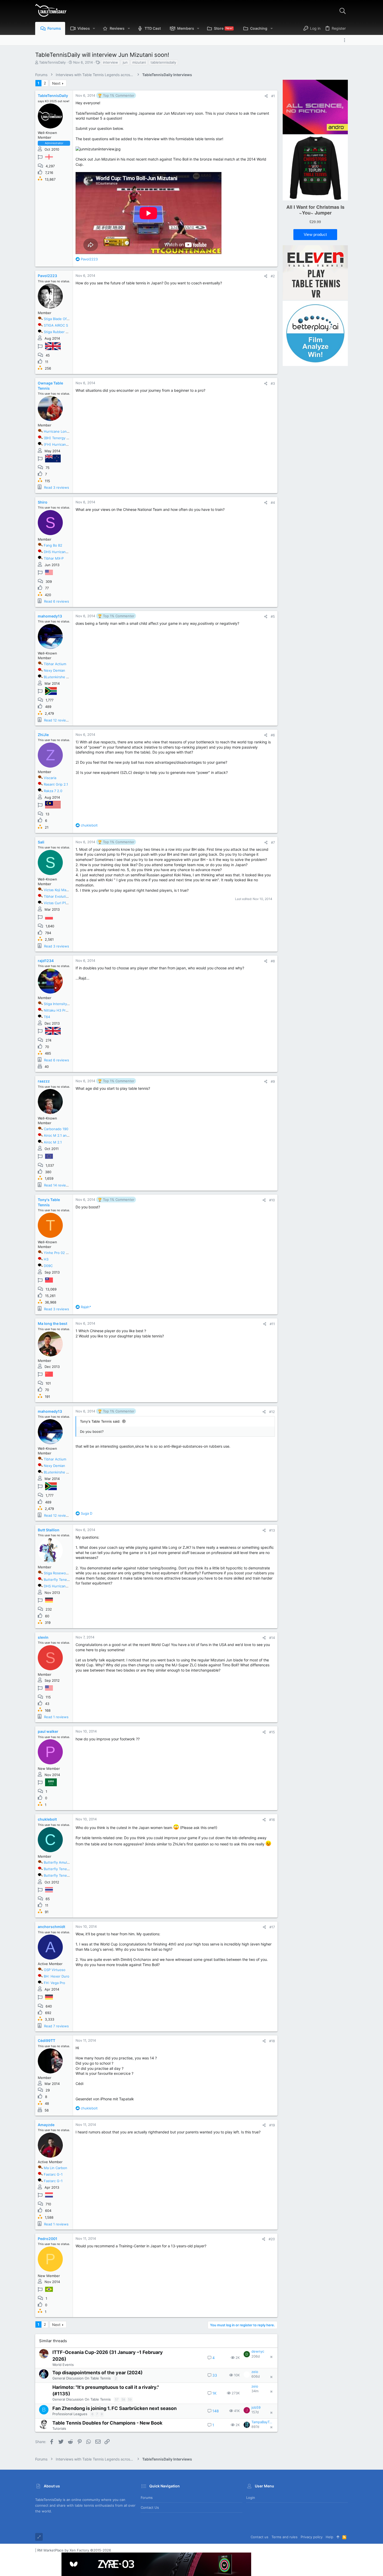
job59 (256, 2407)
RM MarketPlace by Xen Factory (74, 2550)
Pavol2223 (47, 276)
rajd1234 (46, 961)
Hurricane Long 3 (58, 431)
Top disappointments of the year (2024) (97, 2373)
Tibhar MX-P (54, 558)
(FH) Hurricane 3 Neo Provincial (70, 444)
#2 (273, 276)
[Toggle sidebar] (346, 40)
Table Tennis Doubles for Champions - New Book (107, 2423)
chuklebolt (47, 1819)
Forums (147, 2498)
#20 (272, 2239)
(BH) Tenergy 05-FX (60, 438)
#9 (273, 1081)
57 (117, 2399)
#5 (273, 616)
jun (125, 62)
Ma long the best (52, 1323)
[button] (94, 28)
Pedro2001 (48, 2239)
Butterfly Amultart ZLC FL (64, 1862)
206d (256, 2356)
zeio (255, 2372)
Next (56, 83)
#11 (272, 1324)
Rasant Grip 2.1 (56, 784)
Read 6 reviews (57, 601)
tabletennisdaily (163, 62)
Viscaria (50, 778)
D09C (48, 1266)
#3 (273, 383)
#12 (272, 1412)
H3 (46, 1259)
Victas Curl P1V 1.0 (59, 903)
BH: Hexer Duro (57, 1976)
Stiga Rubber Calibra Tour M (66, 332)
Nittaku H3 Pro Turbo (61, 1010)
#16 (272, 1820)
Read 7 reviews (56, 2026)
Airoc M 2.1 (53, 1142)
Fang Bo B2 (53, 545)
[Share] (266, 96)
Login (251, 2498)
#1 (273, 96)
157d (255, 2412)
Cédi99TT (47, 2040)
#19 (272, 2125)
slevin (43, 1637)
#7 (273, 842)
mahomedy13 (50, 616)
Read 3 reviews (57, 487)
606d (256, 2376)
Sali (41, 842)
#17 (272, 1927)
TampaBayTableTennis (262, 2422)
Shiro (43, 502)
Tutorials (59, 2428)
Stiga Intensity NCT (59, 1004)
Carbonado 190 (56, 1129)
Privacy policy (312, 2537)
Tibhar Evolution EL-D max (65, 896)
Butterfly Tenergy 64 (61, 1580)
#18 (272, 2041)
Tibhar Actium (55, 664)
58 (123, 2399)
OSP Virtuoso (55, 1970)
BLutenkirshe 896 (58, 677)
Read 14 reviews (57, 1185)
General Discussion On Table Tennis (82, 2378)
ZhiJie (43, 735)
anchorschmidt (51, 1927)
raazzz (44, 1081)
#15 (272, 1732)
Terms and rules (285, 2537)
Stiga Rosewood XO (60, 1573)
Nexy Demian (54, 670)
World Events (63, 2365)
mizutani (139, 62)
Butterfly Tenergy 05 (61, 1869)
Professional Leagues (70, 2414)
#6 (273, 735)
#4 (273, 503)
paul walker (48, 1731)
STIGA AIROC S (56, 325)
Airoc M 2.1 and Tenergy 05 (66, 1135)
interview (110, 62)
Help (329, 2537)
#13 (272, 1530)
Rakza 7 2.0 (53, 791)
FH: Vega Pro (54, 1983)
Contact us (150, 2507)
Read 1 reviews (56, 1717)
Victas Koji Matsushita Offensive (70, 890)
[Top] (338, 2537)
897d (255, 2427)
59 (130, 2399)
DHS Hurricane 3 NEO (61, 552)
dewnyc (258, 2351)
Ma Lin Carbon (55, 2168)
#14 (272, 1638)
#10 (272, 1200)
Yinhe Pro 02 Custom (61, 1253)
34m (255, 2391)
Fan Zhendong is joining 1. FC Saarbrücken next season (115, 2408)
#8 (273, 961)
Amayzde (46, 2125)
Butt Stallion (49, 1530)
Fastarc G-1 (53, 2174)
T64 (47, 1017)
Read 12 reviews (57, 720)
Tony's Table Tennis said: (100, 1421)
